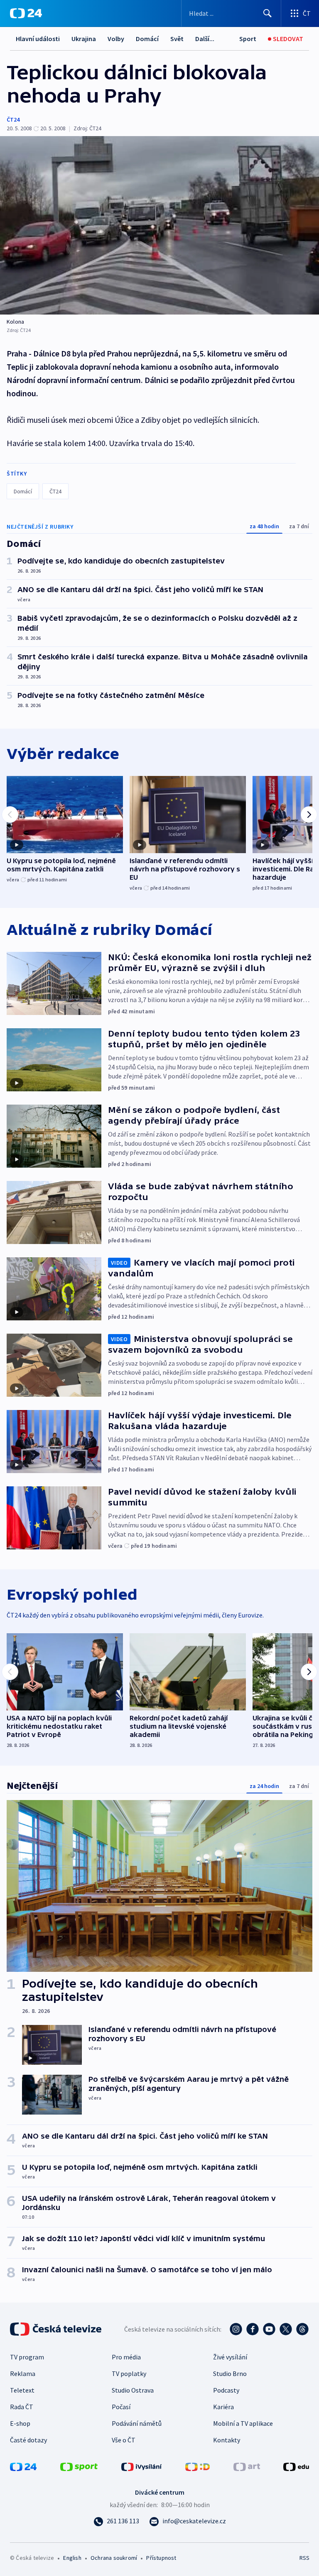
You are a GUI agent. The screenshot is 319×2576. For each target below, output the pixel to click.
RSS (304, 2558)
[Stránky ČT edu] (296, 2466)
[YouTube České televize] (269, 2329)
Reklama (23, 2374)
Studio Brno (230, 2374)
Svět (177, 39)
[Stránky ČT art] (247, 2466)
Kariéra (223, 2407)
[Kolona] (159, 225)
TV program (27, 2357)
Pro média (126, 2357)
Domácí (147, 39)
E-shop (20, 2423)
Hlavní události (38, 39)
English (72, 2558)
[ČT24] (26, 13)
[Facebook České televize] (253, 2329)
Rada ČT (22, 2407)
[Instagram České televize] (236, 2329)
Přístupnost (161, 2558)
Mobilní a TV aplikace (243, 2423)
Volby (116, 39)
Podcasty (226, 2390)
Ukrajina (84, 39)
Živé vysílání (230, 2357)
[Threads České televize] (302, 2329)
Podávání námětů (137, 2423)
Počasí (121, 2407)
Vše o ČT (124, 2440)
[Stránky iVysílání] (142, 2466)
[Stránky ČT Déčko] (198, 2466)
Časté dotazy (28, 2440)
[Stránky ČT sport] (79, 2466)
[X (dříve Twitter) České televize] (286, 2329)
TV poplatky (129, 2374)
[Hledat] (267, 13)
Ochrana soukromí (114, 2558)
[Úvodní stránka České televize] (56, 2329)
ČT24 (13, 120)
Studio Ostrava (133, 2390)
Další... (205, 39)
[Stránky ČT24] (23, 2466)
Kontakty (227, 2440)
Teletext (22, 2390)
